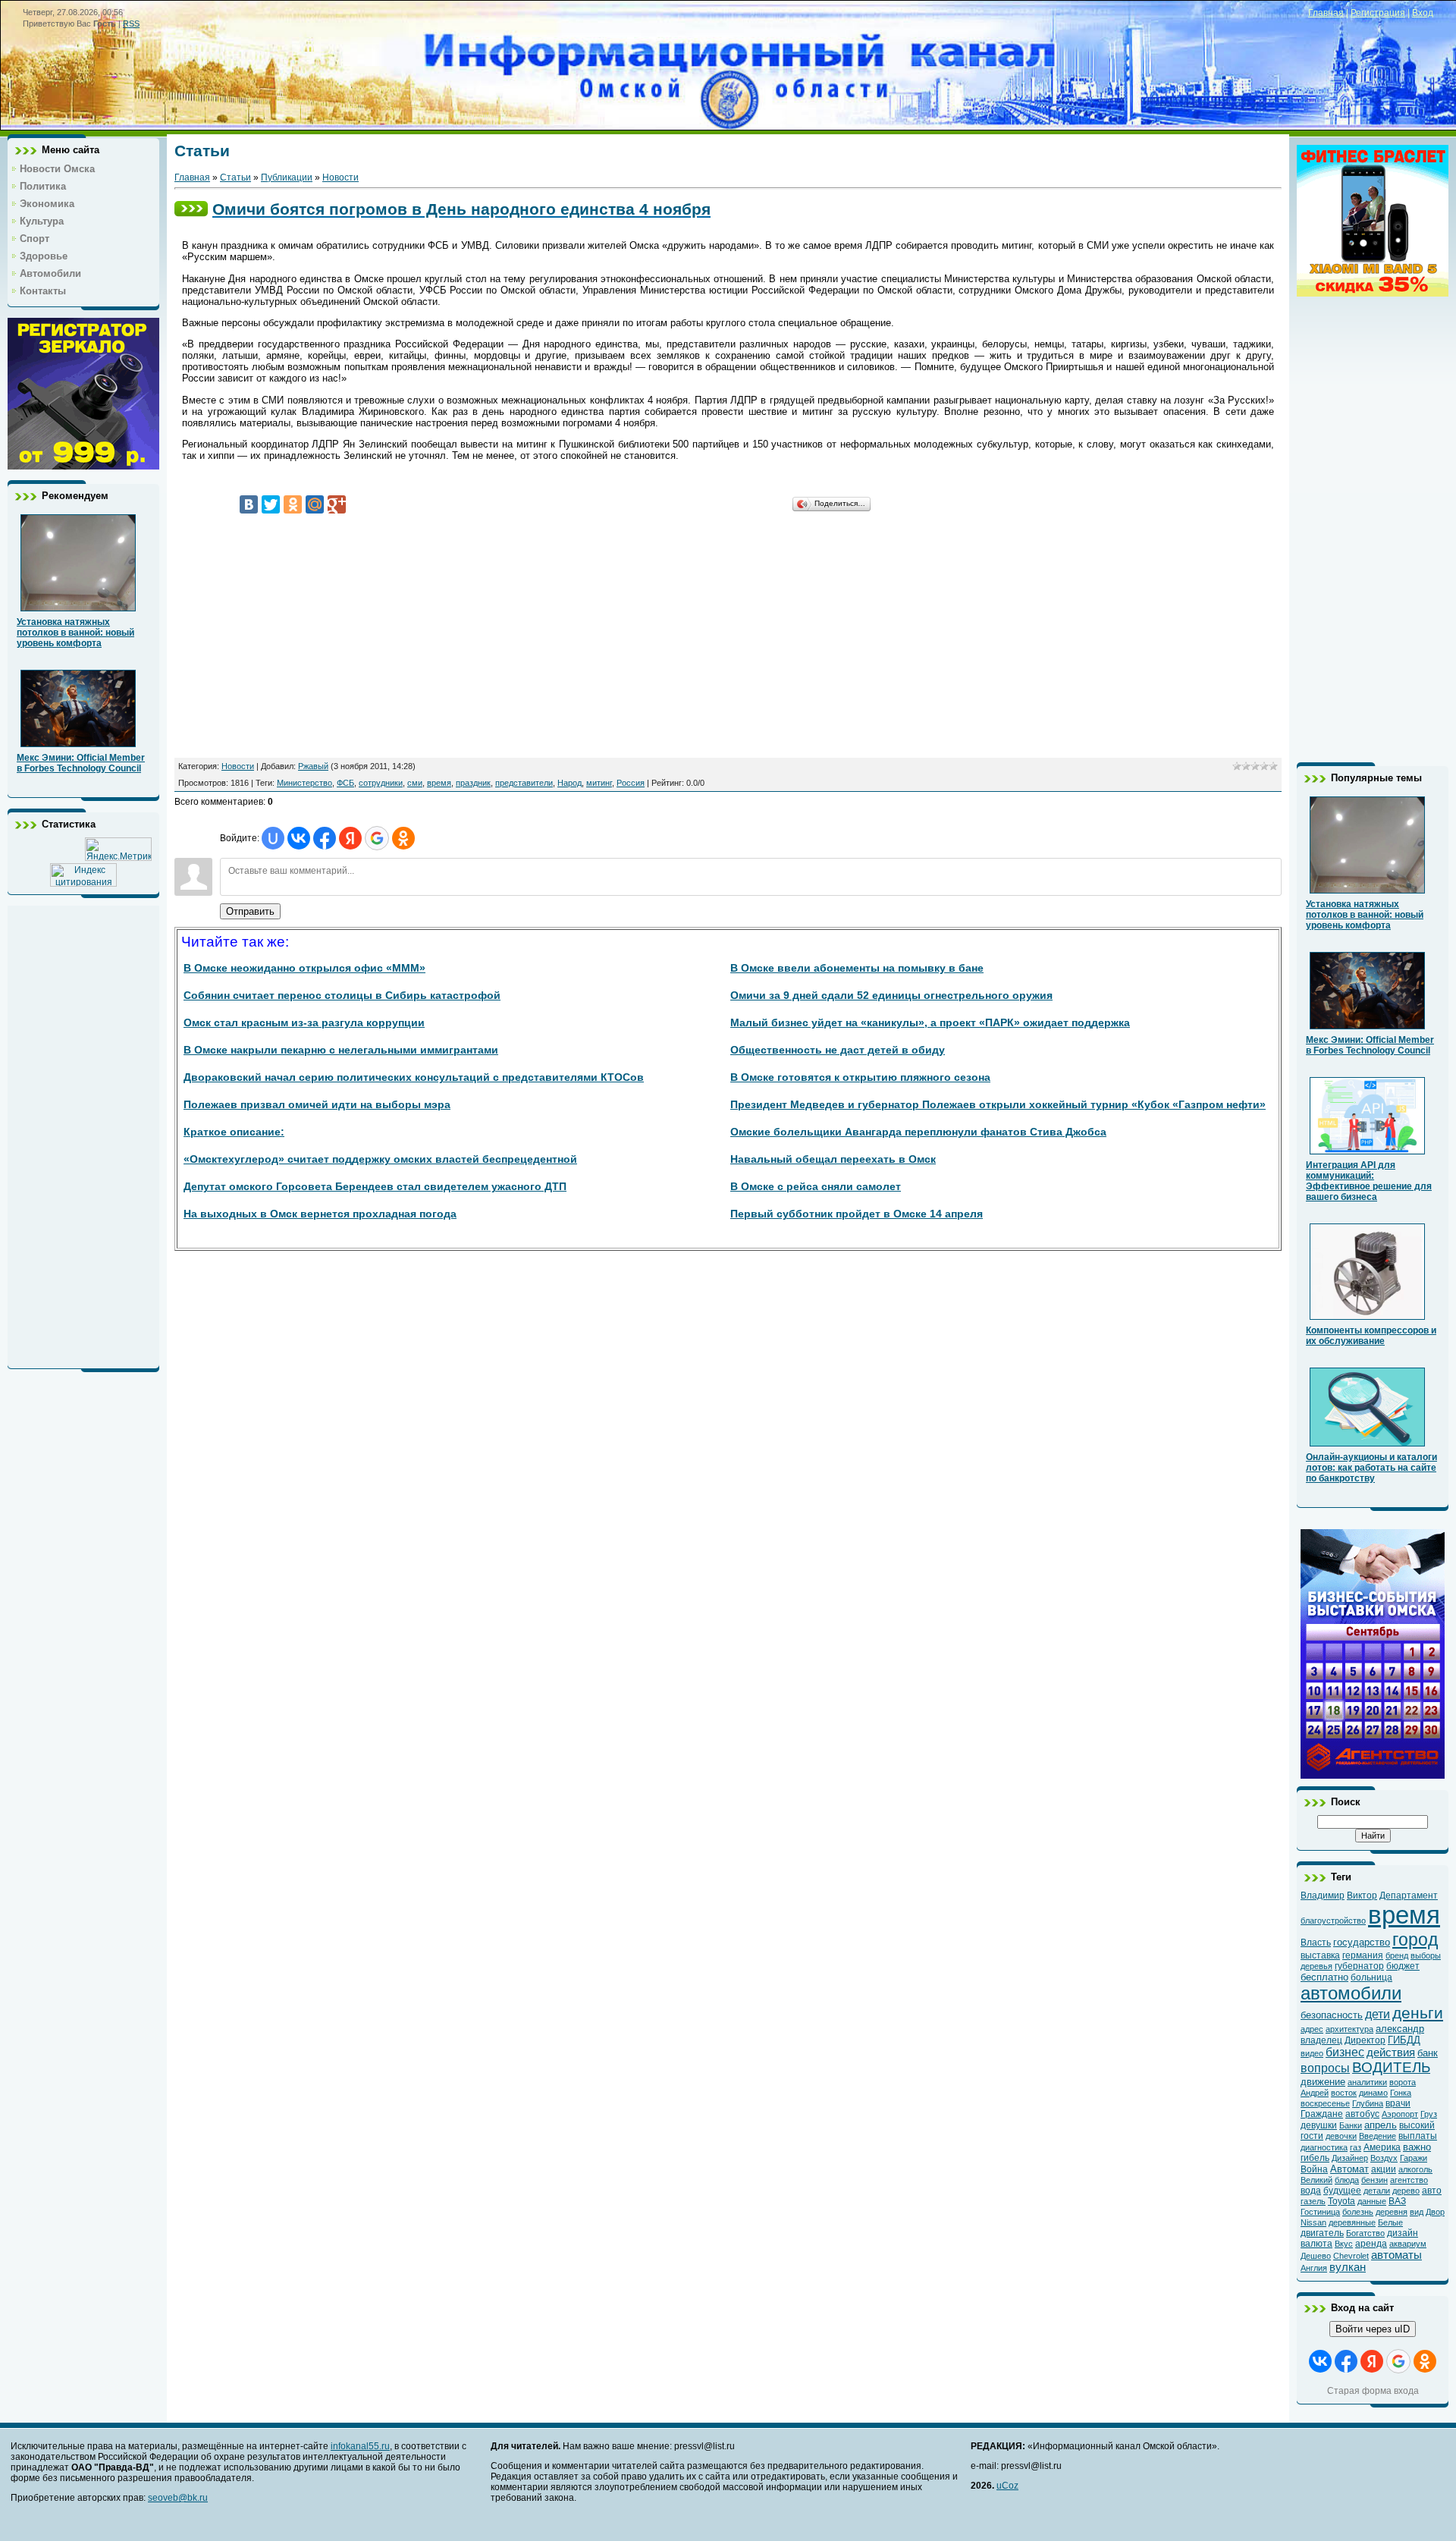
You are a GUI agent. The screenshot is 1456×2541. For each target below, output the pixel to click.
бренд (1397, 1955)
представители (524, 783)
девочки (1341, 2136)
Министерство (304, 783)
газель (1313, 2201)
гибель (1315, 2158)
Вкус (1344, 2244)
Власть (1316, 1943)
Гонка (1401, 2093)
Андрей (1315, 2093)
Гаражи (1414, 2158)
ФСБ (345, 783)
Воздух (1384, 2158)
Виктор (1362, 1896)
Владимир (1323, 1896)
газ (1356, 2147)
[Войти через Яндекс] (350, 838)
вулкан (1348, 2267)
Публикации (287, 177)
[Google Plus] (337, 504)
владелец (1321, 2040)
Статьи (235, 177)
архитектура (1349, 2029)
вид (1417, 2212)
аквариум (1408, 2244)
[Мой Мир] (315, 504)
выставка (1320, 1955)
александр (1400, 2029)
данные (1372, 2201)
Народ (570, 783)
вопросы (1325, 2068)
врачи (1398, 2103)
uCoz (1007, 2486)
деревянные (1352, 2222)
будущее (1342, 2191)
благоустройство (1333, 1921)
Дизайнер (1350, 2158)
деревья (1316, 1966)
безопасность (1332, 2015)
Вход (1423, 13)
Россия (631, 783)
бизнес (1345, 2052)
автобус (1362, 2114)
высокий (1417, 2125)
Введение (1378, 2136)
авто (1432, 2191)
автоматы (1396, 2255)
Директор (1365, 2040)
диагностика (1324, 2147)
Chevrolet (1351, 2256)
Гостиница (1320, 2212)
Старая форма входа (1373, 2391)
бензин (1374, 2180)
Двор (1435, 2212)
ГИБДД (1404, 2040)
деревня (1392, 2212)
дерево (1406, 2191)
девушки (1319, 2125)
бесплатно (1324, 1977)
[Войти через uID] (273, 838)
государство (1362, 1942)
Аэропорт (1400, 2114)
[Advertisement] (83, 1133)
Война (1314, 2169)
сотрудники (381, 783)
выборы (1426, 1955)
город (1415, 1940)
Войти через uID (1373, 2329)
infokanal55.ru (360, 2446)
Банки (1351, 2125)
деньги (1418, 2013)
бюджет (1403, 1966)
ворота (1403, 2082)
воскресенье (1325, 2103)
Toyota (1341, 2201)
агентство (1409, 2180)
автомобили (1351, 1993)
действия (1391, 2053)
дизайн (1403, 2233)
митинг (599, 783)
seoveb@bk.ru (178, 2498)
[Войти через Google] (377, 838)
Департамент (1409, 1896)
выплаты (1418, 2136)
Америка (1382, 2147)
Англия (1314, 2268)
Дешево (1316, 2256)
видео (1312, 2053)
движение (1323, 2082)
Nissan (1313, 2222)
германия (1363, 1955)
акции (1384, 2169)
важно (1417, 2147)
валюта (1316, 2244)
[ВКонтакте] (249, 504)
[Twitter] (271, 504)
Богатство (1365, 2233)
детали (1377, 2191)
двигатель (1322, 2233)
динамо (1373, 2093)
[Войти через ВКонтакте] (299, 838)
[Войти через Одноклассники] (403, 838)
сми (415, 783)
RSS (131, 24)
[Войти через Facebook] (325, 838)
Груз (1429, 2114)
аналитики (1367, 2082)
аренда (1371, 2244)
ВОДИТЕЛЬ (1391, 2067)
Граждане (1322, 2114)
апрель (1381, 2125)
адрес (1312, 2029)
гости (1312, 2136)
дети (1378, 2014)
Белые (1390, 2222)
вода (1311, 2191)
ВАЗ (1397, 2201)
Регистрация (1378, 13)
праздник (473, 783)
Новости (340, 177)
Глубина (1368, 2103)
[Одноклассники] (293, 504)
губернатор (1359, 1966)
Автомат (1349, 2169)
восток (1344, 2093)
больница (1371, 1977)
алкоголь (1415, 2169)
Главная (1326, 13)
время (439, 783)
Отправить (250, 911)
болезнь (1358, 2212)
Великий (1316, 2180)
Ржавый (313, 766)
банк (1428, 2053)
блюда (1347, 2180)
